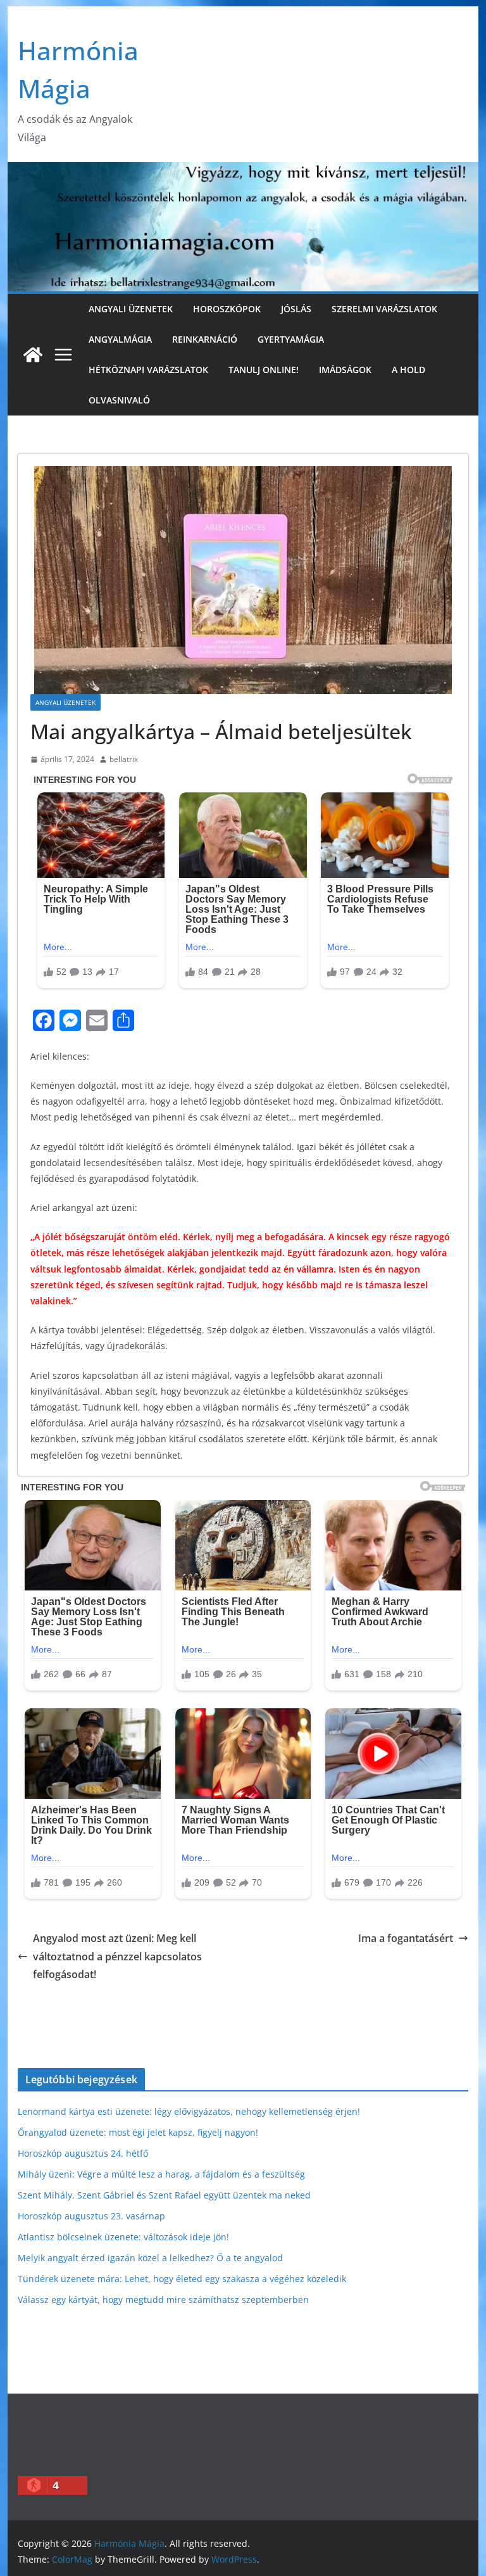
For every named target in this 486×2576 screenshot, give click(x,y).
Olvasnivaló (119, 400)
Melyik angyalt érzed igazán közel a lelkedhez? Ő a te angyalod (150, 2258)
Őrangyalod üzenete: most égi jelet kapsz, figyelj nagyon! (138, 2132)
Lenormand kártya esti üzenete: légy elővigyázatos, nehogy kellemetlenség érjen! (189, 2111)
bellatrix (124, 759)
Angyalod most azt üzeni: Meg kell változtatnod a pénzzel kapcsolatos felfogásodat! (117, 1957)
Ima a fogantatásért (406, 1938)
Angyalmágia (120, 339)
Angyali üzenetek (131, 309)
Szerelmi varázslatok (384, 309)
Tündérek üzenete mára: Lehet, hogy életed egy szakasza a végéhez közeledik (182, 2279)
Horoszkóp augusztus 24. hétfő (83, 2153)
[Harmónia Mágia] (33, 355)
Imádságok (345, 370)
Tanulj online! (264, 370)
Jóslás (296, 309)
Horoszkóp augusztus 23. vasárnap (91, 2216)
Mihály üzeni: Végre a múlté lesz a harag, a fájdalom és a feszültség (161, 2174)
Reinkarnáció (205, 339)
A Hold (408, 370)
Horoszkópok (227, 309)
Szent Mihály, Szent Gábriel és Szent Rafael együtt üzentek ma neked (164, 2195)
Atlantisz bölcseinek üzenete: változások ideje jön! (123, 2237)
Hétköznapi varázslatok (148, 370)
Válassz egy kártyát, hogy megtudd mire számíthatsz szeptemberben (163, 2300)
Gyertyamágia (291, 339)
